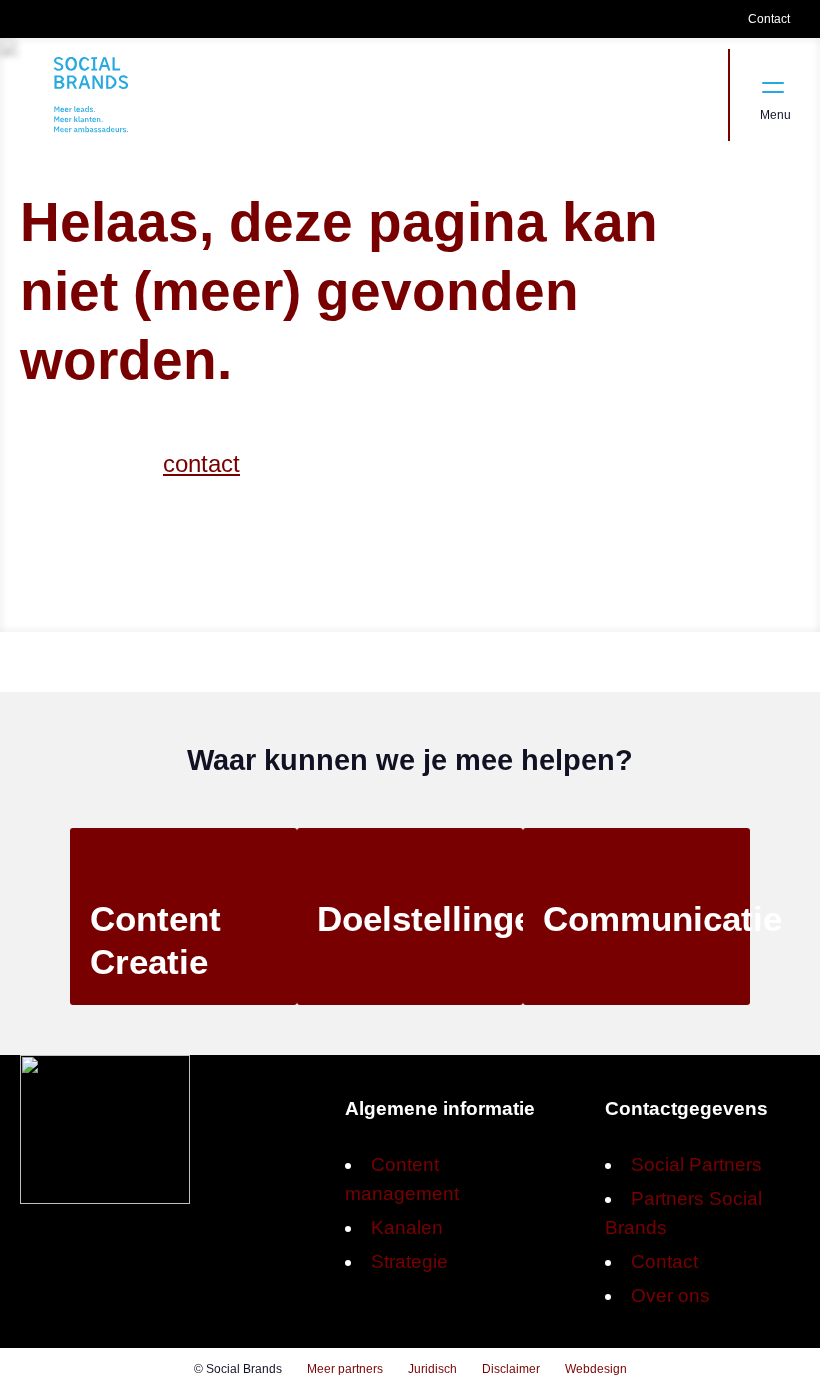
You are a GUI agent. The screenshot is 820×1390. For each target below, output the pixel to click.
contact (201, 463)
